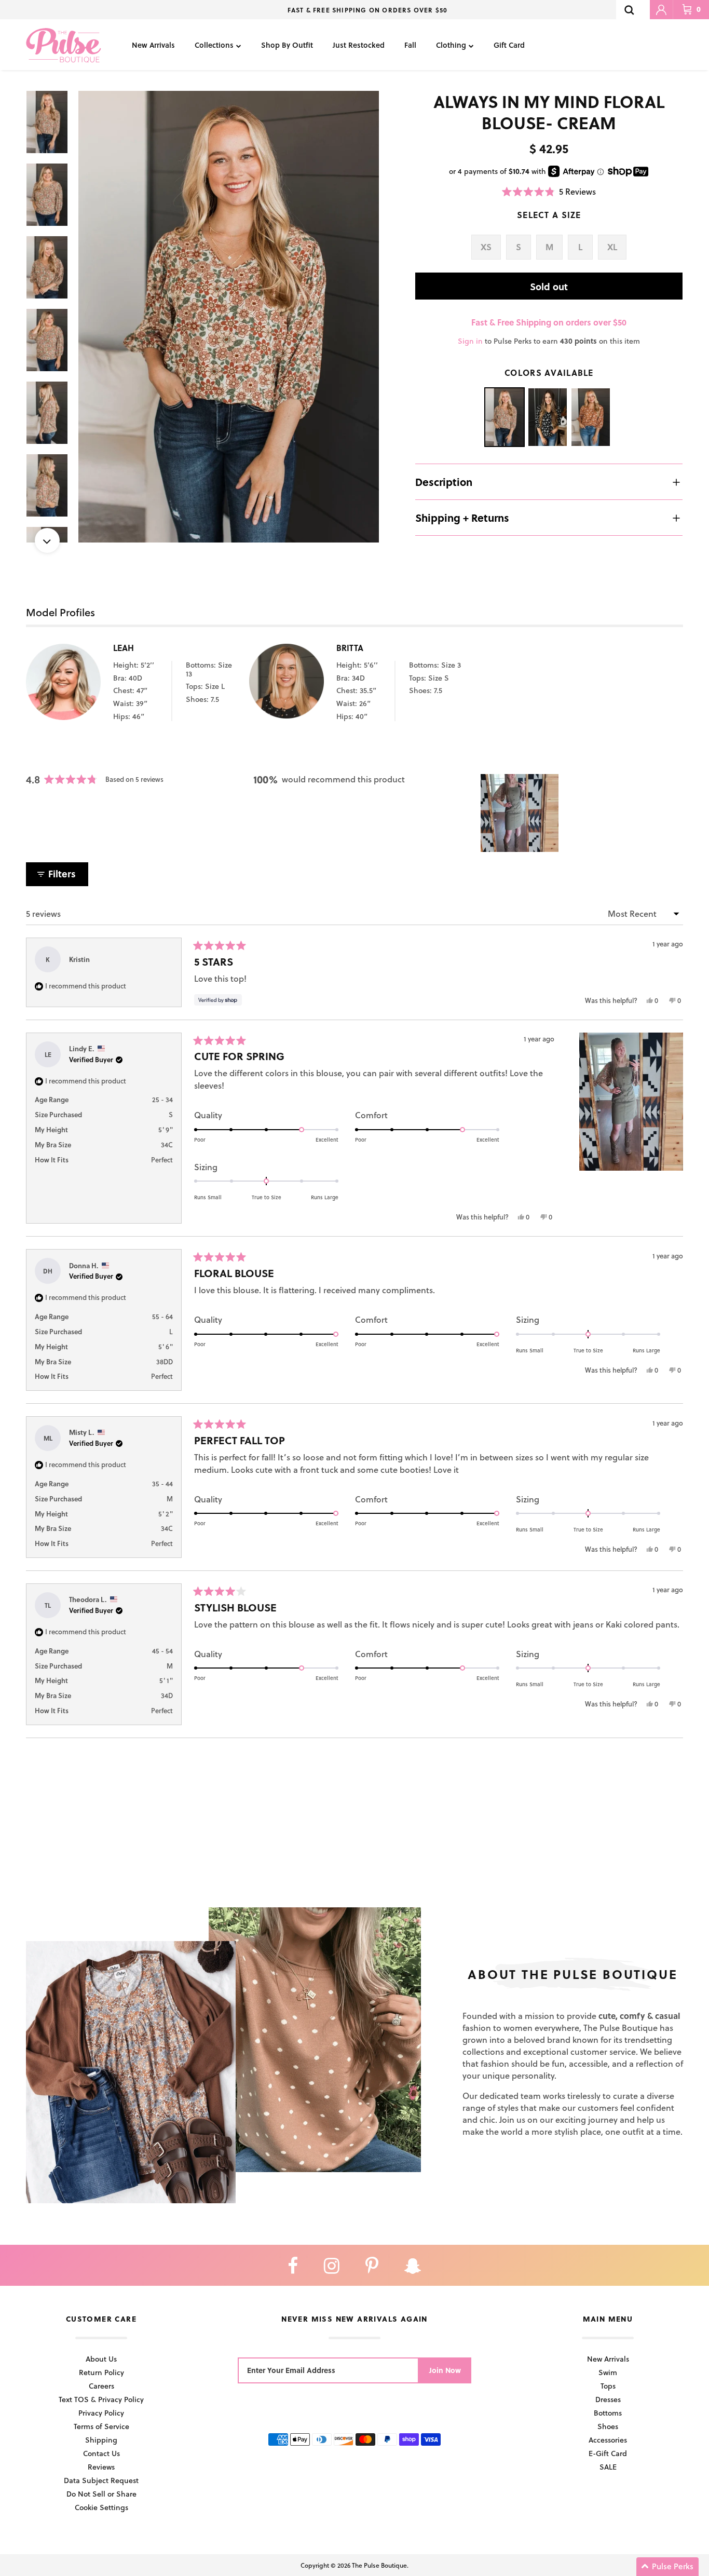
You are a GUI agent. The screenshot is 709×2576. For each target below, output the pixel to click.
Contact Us (101, 2453)
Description (444, 482)
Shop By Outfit (287, 45)
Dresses (608, 2399)
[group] (229, 317)
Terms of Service (101, 2426)
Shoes (608, 2426)
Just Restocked (359, 45)
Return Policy (101, 2372)
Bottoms (608, 2413)
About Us (101, 2359)
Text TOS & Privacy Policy (101, 2399)
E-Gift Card (608, 2453)
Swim (608, 2372)
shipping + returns (462, 518)
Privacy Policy (101, 2413)
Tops (608, 2386)
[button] (549, 191)
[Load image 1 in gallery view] (229, 317)
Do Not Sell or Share (101, 2494)
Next (47, 540)
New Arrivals (153, 45)
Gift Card (509, 45)
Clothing (451, 45)
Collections (214, 45)
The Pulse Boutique (379, 2565)
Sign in (470, 341)
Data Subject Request (101, 2480)
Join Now (445, 2370)
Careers (101, 2386)
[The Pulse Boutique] (64, 45)
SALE (608, 2467)
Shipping (101, 2440)
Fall (410, 45)
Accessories (608, 2440)
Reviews (101, 2467)
